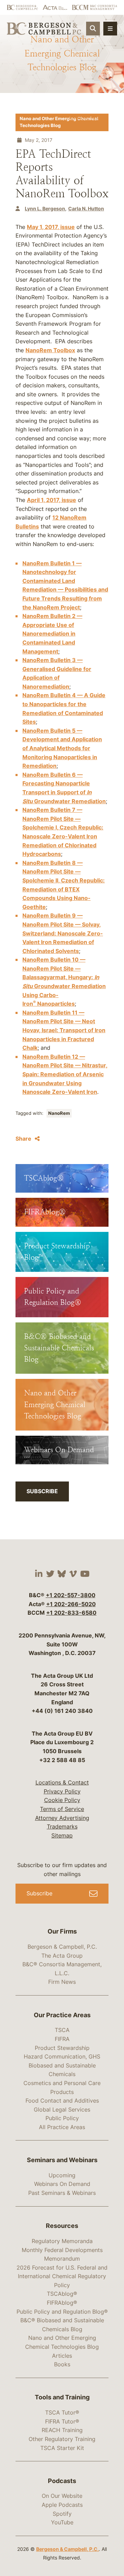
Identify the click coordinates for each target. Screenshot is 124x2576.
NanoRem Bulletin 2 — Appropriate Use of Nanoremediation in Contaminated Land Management (52, 633)
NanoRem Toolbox (50, 350)
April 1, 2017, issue (51, 500)
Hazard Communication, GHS (62, 2056)
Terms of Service (62, 1809)
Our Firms (62, 1931)
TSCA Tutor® (62, 2412)
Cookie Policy (62, 1800)
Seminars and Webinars (62, 2160)
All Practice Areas (62, 2127)
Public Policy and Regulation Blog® (62, 2312)
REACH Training (62, 2430)
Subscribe (42, 1491)
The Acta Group (62, 1956)
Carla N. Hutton (86, 208)
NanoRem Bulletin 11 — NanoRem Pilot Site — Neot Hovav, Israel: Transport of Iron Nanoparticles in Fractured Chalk (64, 1030)
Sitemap (62, 1835)
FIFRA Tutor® (62, 2421)
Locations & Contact (62, 1782)
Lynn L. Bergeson (45, 208)
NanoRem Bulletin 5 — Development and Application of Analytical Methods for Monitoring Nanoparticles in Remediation (62, 748)
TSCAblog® (62, 2294)
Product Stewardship (62, 2048)
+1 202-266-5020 (71, 1604)
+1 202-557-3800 (71, 1595)
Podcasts (62, 2481)
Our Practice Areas (62, 2015)
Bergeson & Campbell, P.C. (62, 1947)
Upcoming (62, 2175)
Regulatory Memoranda (62, 2241)
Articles (62, 2356)
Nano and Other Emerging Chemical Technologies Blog (59, 122)
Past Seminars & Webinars (62, 2193)
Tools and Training (62, 2397)
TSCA (62, 2030)
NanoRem (59, 1113)
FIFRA (62, 2039)
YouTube (62, 2522)
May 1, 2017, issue (51, 227)
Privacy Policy (62, 1791)
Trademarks (62, 1826)
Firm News (62, 1982)
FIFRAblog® (62, 2303)
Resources (62, 2226)
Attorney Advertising (62, 1818)
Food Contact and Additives (62, 2101)
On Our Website (62, 2496)
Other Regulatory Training (62, 2439)
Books (62, 2364)
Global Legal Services (62, 2109)
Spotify (62, 2514)
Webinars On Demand (62, 2184)
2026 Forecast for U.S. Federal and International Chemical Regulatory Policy (62, 2276)
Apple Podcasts (62, 2505)
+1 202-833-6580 (71, 1613)
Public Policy (62, 2118)
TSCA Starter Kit (62, 2448)
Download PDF (84, 118)
